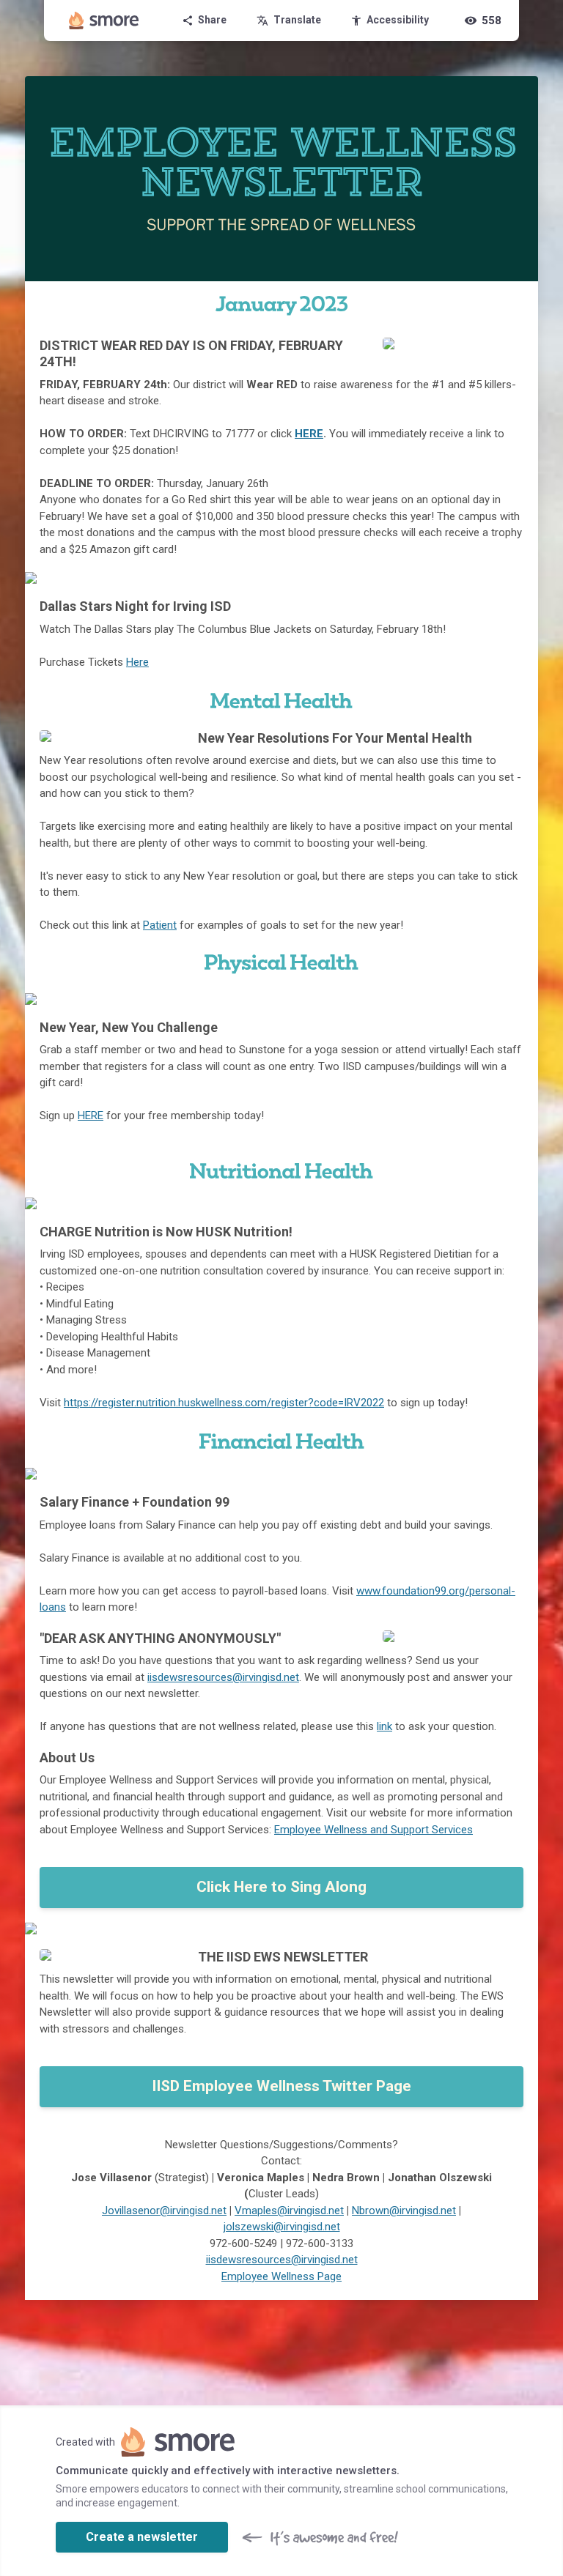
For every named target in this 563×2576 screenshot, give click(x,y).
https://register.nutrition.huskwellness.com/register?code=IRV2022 (224, 1403)
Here (137, 662)
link (384, 1726)
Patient (160, 925)
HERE (309, 434)
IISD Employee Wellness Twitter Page (281, 2086)
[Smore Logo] (104, 21)
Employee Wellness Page (281, 2276)
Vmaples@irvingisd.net (289, 2211)
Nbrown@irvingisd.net (404, 2211)
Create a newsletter (142, 2537)
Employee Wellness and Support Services (374, 1830)
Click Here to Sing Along (281, 1887)
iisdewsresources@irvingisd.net (223, 1677)
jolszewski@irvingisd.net (282, 2227)
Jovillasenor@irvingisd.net (164, 2211)
